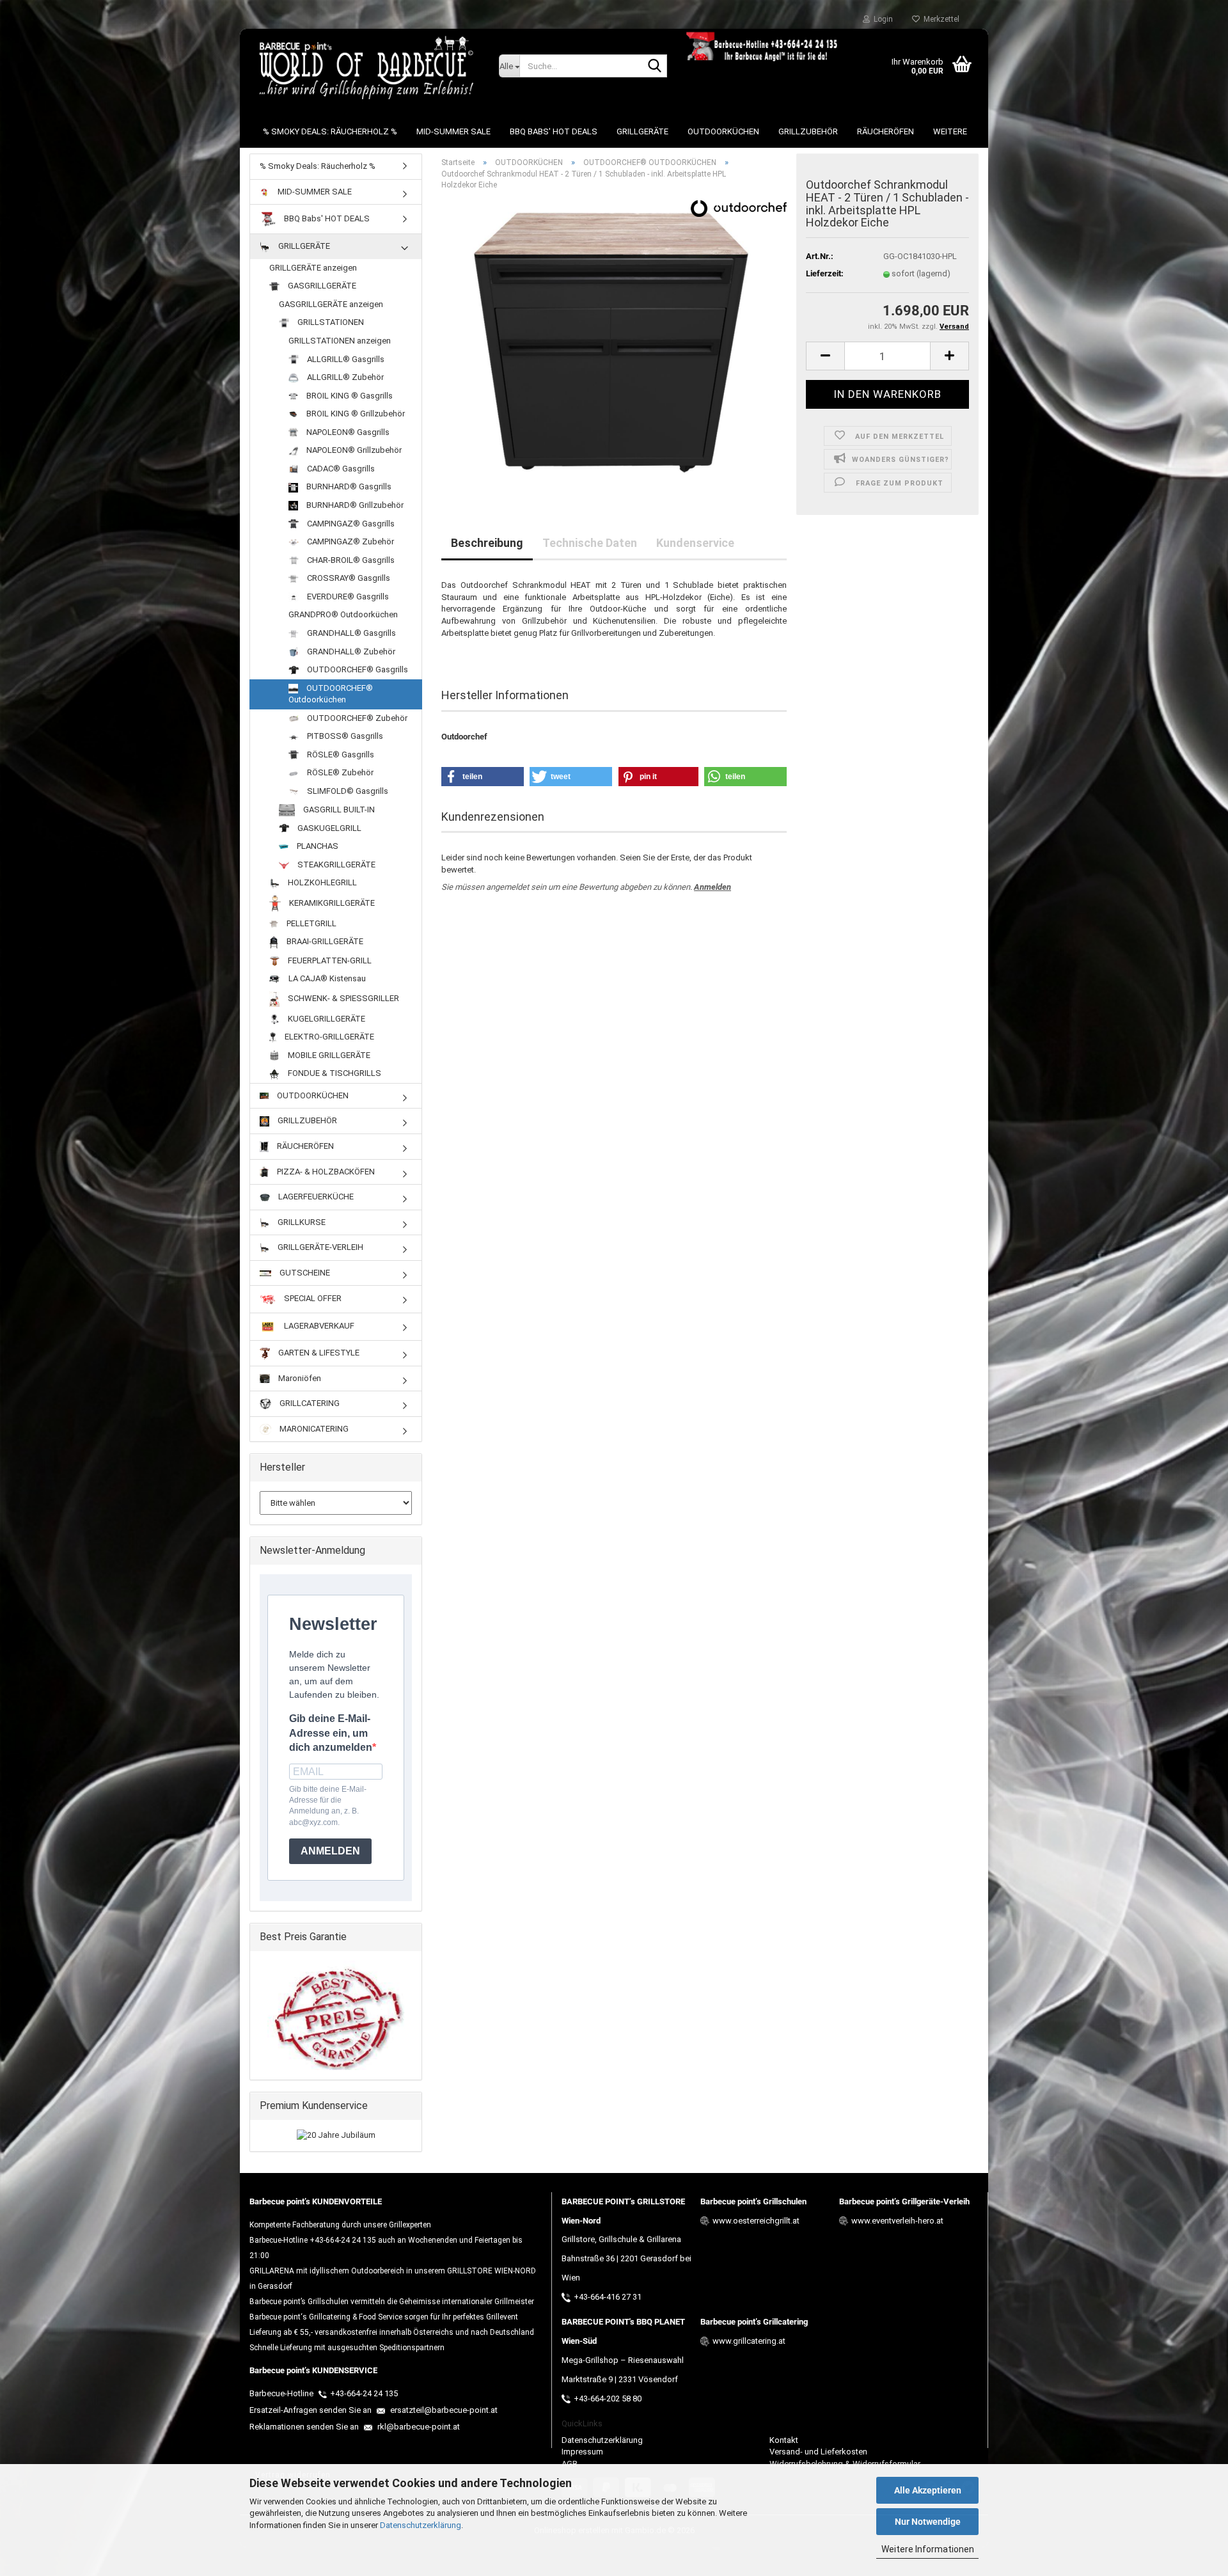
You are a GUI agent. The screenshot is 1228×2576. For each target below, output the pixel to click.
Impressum (582, 2452)
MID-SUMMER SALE (453, 131)
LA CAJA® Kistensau (326, 978)
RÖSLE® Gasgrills (340, 755)
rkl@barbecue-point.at (418, 2427)
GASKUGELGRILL (328, 828)
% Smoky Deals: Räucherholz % (330, 131)
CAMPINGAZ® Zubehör (350, 541)
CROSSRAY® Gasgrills (348, 578)
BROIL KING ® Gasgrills (349, 396)
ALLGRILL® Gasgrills (345, 359)
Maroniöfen (299, 1378)
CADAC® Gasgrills (340, 469)
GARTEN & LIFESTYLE (318, 1353)
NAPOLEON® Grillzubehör (353, 450)
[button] (825, 356)
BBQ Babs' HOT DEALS (554, 131)
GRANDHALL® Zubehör (350, 652)
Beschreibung (487, 543)
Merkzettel (940, 19)
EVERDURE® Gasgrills (347, 597)
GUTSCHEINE (304, 1273)
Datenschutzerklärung (421, 2525)
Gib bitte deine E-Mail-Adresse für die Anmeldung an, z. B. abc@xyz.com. (328, 1806)
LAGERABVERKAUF (318, 1326)
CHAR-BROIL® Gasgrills (350, 560)
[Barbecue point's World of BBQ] (365, 67)
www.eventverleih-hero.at (897, 2221)
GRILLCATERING (309, 1403)
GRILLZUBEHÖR (808, 131)
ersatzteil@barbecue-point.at (443, 2410)
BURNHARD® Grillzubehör (354, 505)
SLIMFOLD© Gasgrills (347, 791)
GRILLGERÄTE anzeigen (313, 268)
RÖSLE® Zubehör (339, 772)
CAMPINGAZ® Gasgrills (350, 524)
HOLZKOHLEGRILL (321, 882)
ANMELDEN (330, 1851)
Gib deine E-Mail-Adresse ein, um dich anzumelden (331, 1733)
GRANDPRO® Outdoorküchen (343, 614)
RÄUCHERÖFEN (886, 131)
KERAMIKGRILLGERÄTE (331, 903)
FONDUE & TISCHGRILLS (334, 1073)
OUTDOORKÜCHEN (723, 131)
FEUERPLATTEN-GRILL (329, 960)
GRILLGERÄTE (642, 131)
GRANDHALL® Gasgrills (350, 633)
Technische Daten (590, 543)
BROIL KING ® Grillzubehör (355, 414)
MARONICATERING (313, 1429)
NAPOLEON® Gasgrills (347, 432)
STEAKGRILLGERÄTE (335, 865)
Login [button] (881, 19)
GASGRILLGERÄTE (321, 286)
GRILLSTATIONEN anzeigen (340, 341)
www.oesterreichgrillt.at (756, 2221)
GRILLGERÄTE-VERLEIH (319, 1247)
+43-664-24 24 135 (364, 2393)
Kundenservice (695, 543)
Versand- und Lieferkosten (818, 2452)
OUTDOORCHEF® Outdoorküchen (331, 694)
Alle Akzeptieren (928, 2490)
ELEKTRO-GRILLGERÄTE (328, 1037)
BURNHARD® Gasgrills (348, 486)
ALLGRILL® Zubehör (344, 377)
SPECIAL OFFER (312, 1299)
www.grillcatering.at (749, 2341)
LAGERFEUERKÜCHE (315, 1197)
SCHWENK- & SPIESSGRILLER (342, 998)
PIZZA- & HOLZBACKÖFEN (325, 1172)
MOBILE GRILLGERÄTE (328, 1055)
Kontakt (784, 2440)
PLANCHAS (317, 846)
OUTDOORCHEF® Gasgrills (357, 669)
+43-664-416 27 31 (608, 2297)
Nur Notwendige (928, 2522)
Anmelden (712, 887)
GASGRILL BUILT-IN (338, 810)
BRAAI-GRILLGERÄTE (324, 941)
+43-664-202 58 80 (608, 2398)
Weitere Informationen (928, 2549)
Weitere (950, 131)
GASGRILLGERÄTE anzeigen (331, 304)
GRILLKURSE (301, 1222)
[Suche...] (655, 67)
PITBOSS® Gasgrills (344, 736)
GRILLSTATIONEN (330, 322)
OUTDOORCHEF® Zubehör (356, 718)
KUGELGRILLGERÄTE (326, 1019)
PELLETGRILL (311, 923)
